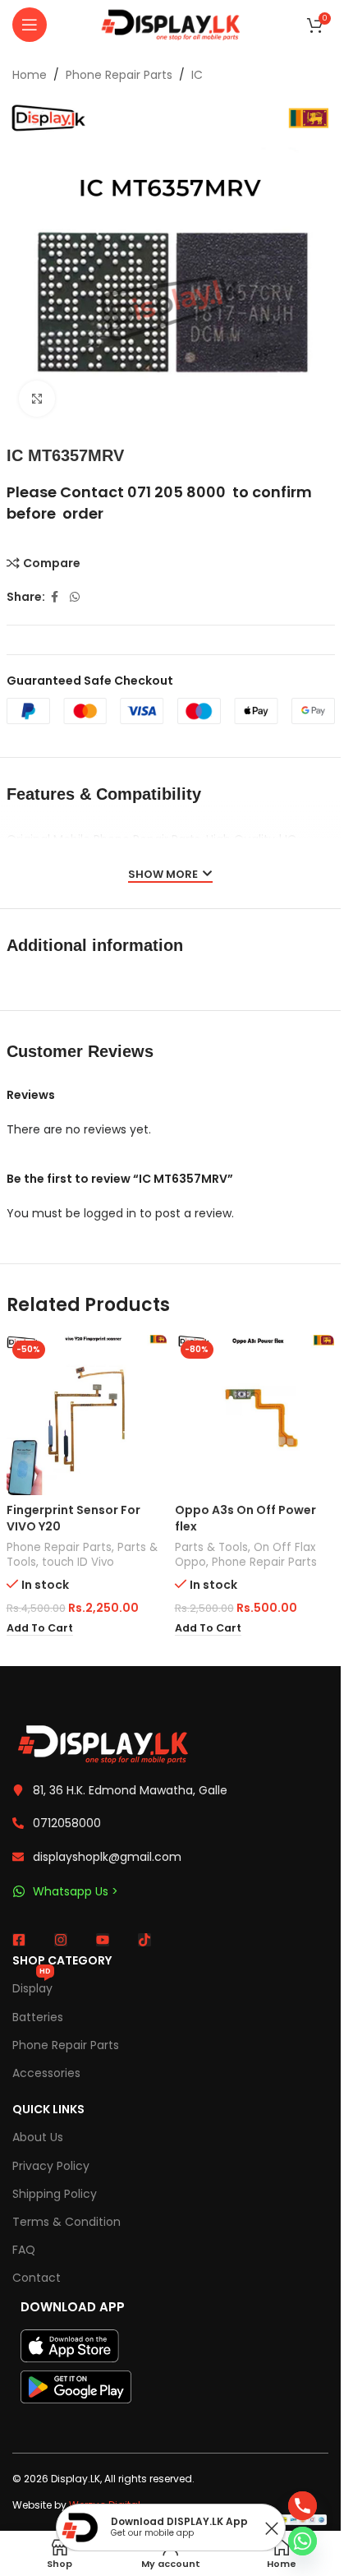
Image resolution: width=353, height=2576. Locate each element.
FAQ (24, 2250)
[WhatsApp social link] (75, 597)
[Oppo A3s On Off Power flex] (255, 1415)
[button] (40, 1628)
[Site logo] (171, 24)
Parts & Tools (211, 1547)
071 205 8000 (176, 492)
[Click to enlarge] (37, 399)
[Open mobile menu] (30, 25)
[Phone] (303, 2506)
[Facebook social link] (55, 597)
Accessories (46, 2073)
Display (32, 1985)
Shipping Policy (55, 2194)
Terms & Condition (66, 2222)
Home (30, 75)
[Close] (272, 2528)
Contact (37, 2278)
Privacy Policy (51, 2166)
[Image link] (103, 1743)
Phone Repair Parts (119, 75)
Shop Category (62, 1960)
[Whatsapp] (303, 2541)
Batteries (38, 2017)
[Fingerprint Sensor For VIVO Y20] (87, 1415)
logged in (110, 1213)
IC (197, 75)
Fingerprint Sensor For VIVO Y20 (73, 1518)
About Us (38, 2137)
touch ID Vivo (78, 1562)
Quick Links (48, 2109)
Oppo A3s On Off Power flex (245, 1518)
